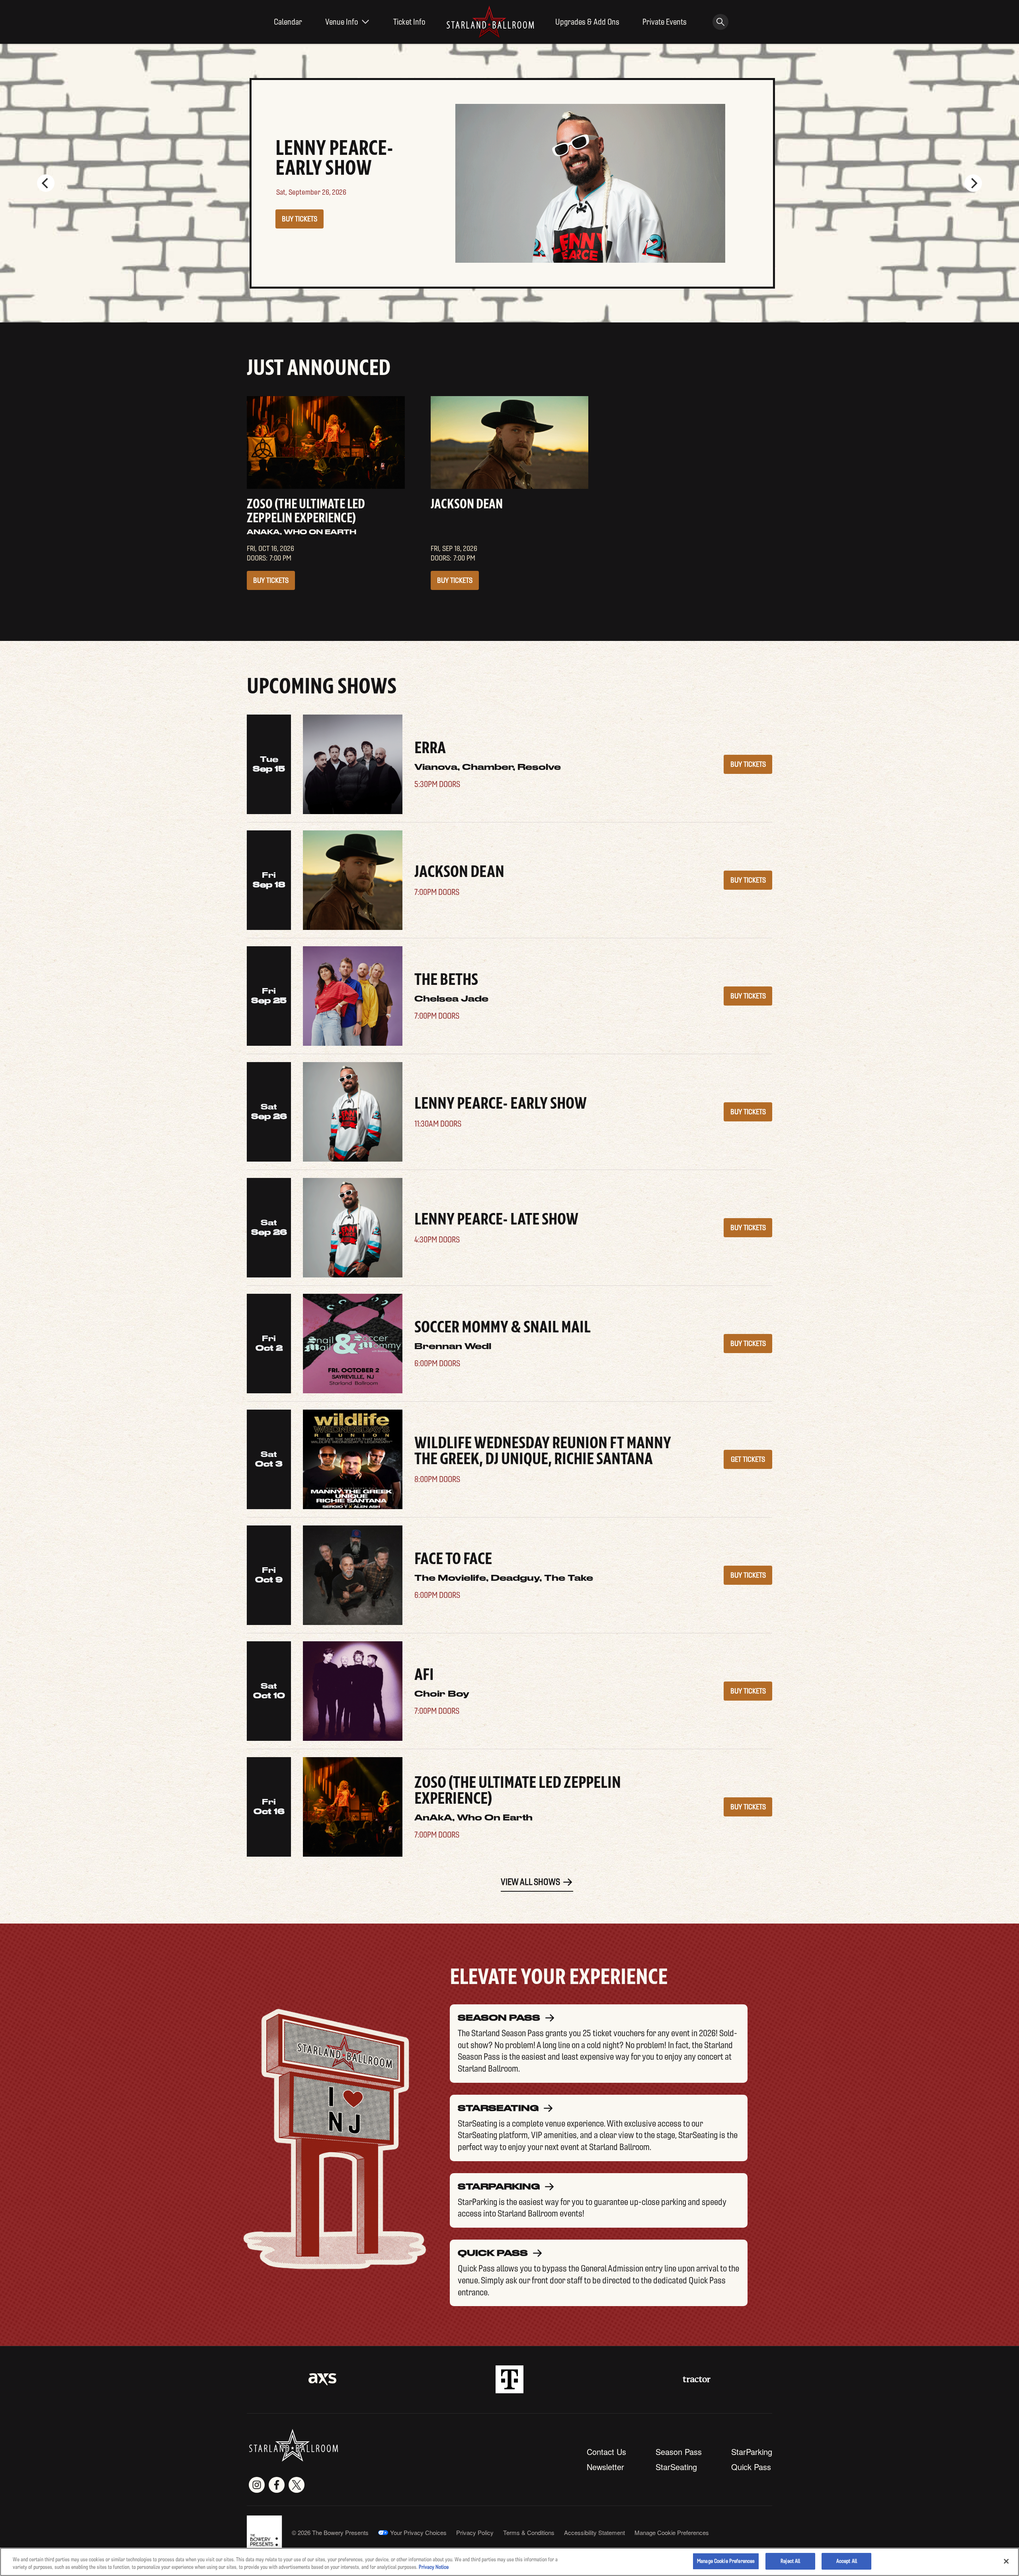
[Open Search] (720, 22)
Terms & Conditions (529, 2532)
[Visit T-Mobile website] (509, 2379)
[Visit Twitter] (297, 2485)
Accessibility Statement (594, 2532)
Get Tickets (748, 1459)
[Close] (1006, 2561)
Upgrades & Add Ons (587, 22)
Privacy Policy (475, 2532)
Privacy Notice (434, 2567)
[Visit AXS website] (322, 2379)
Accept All (847, 2561)
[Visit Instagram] (257, 2485)
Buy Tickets (297, 219)
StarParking (752, 2452)
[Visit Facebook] (277, 2485)
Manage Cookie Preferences (726, 2561)
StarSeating (676, 2467)
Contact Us (606, 2452)
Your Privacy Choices (418, 2533)
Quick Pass (751, 2467)
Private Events (665, 22)
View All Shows (530, 1882)
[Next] (973, 183)
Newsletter (605, 2467)
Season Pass (679, 2452)
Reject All (790, 2561)
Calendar (288, 22)
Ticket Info (409, 22)
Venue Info (342, 22)
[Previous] (46, 183)
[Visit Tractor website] (697, 2379)
